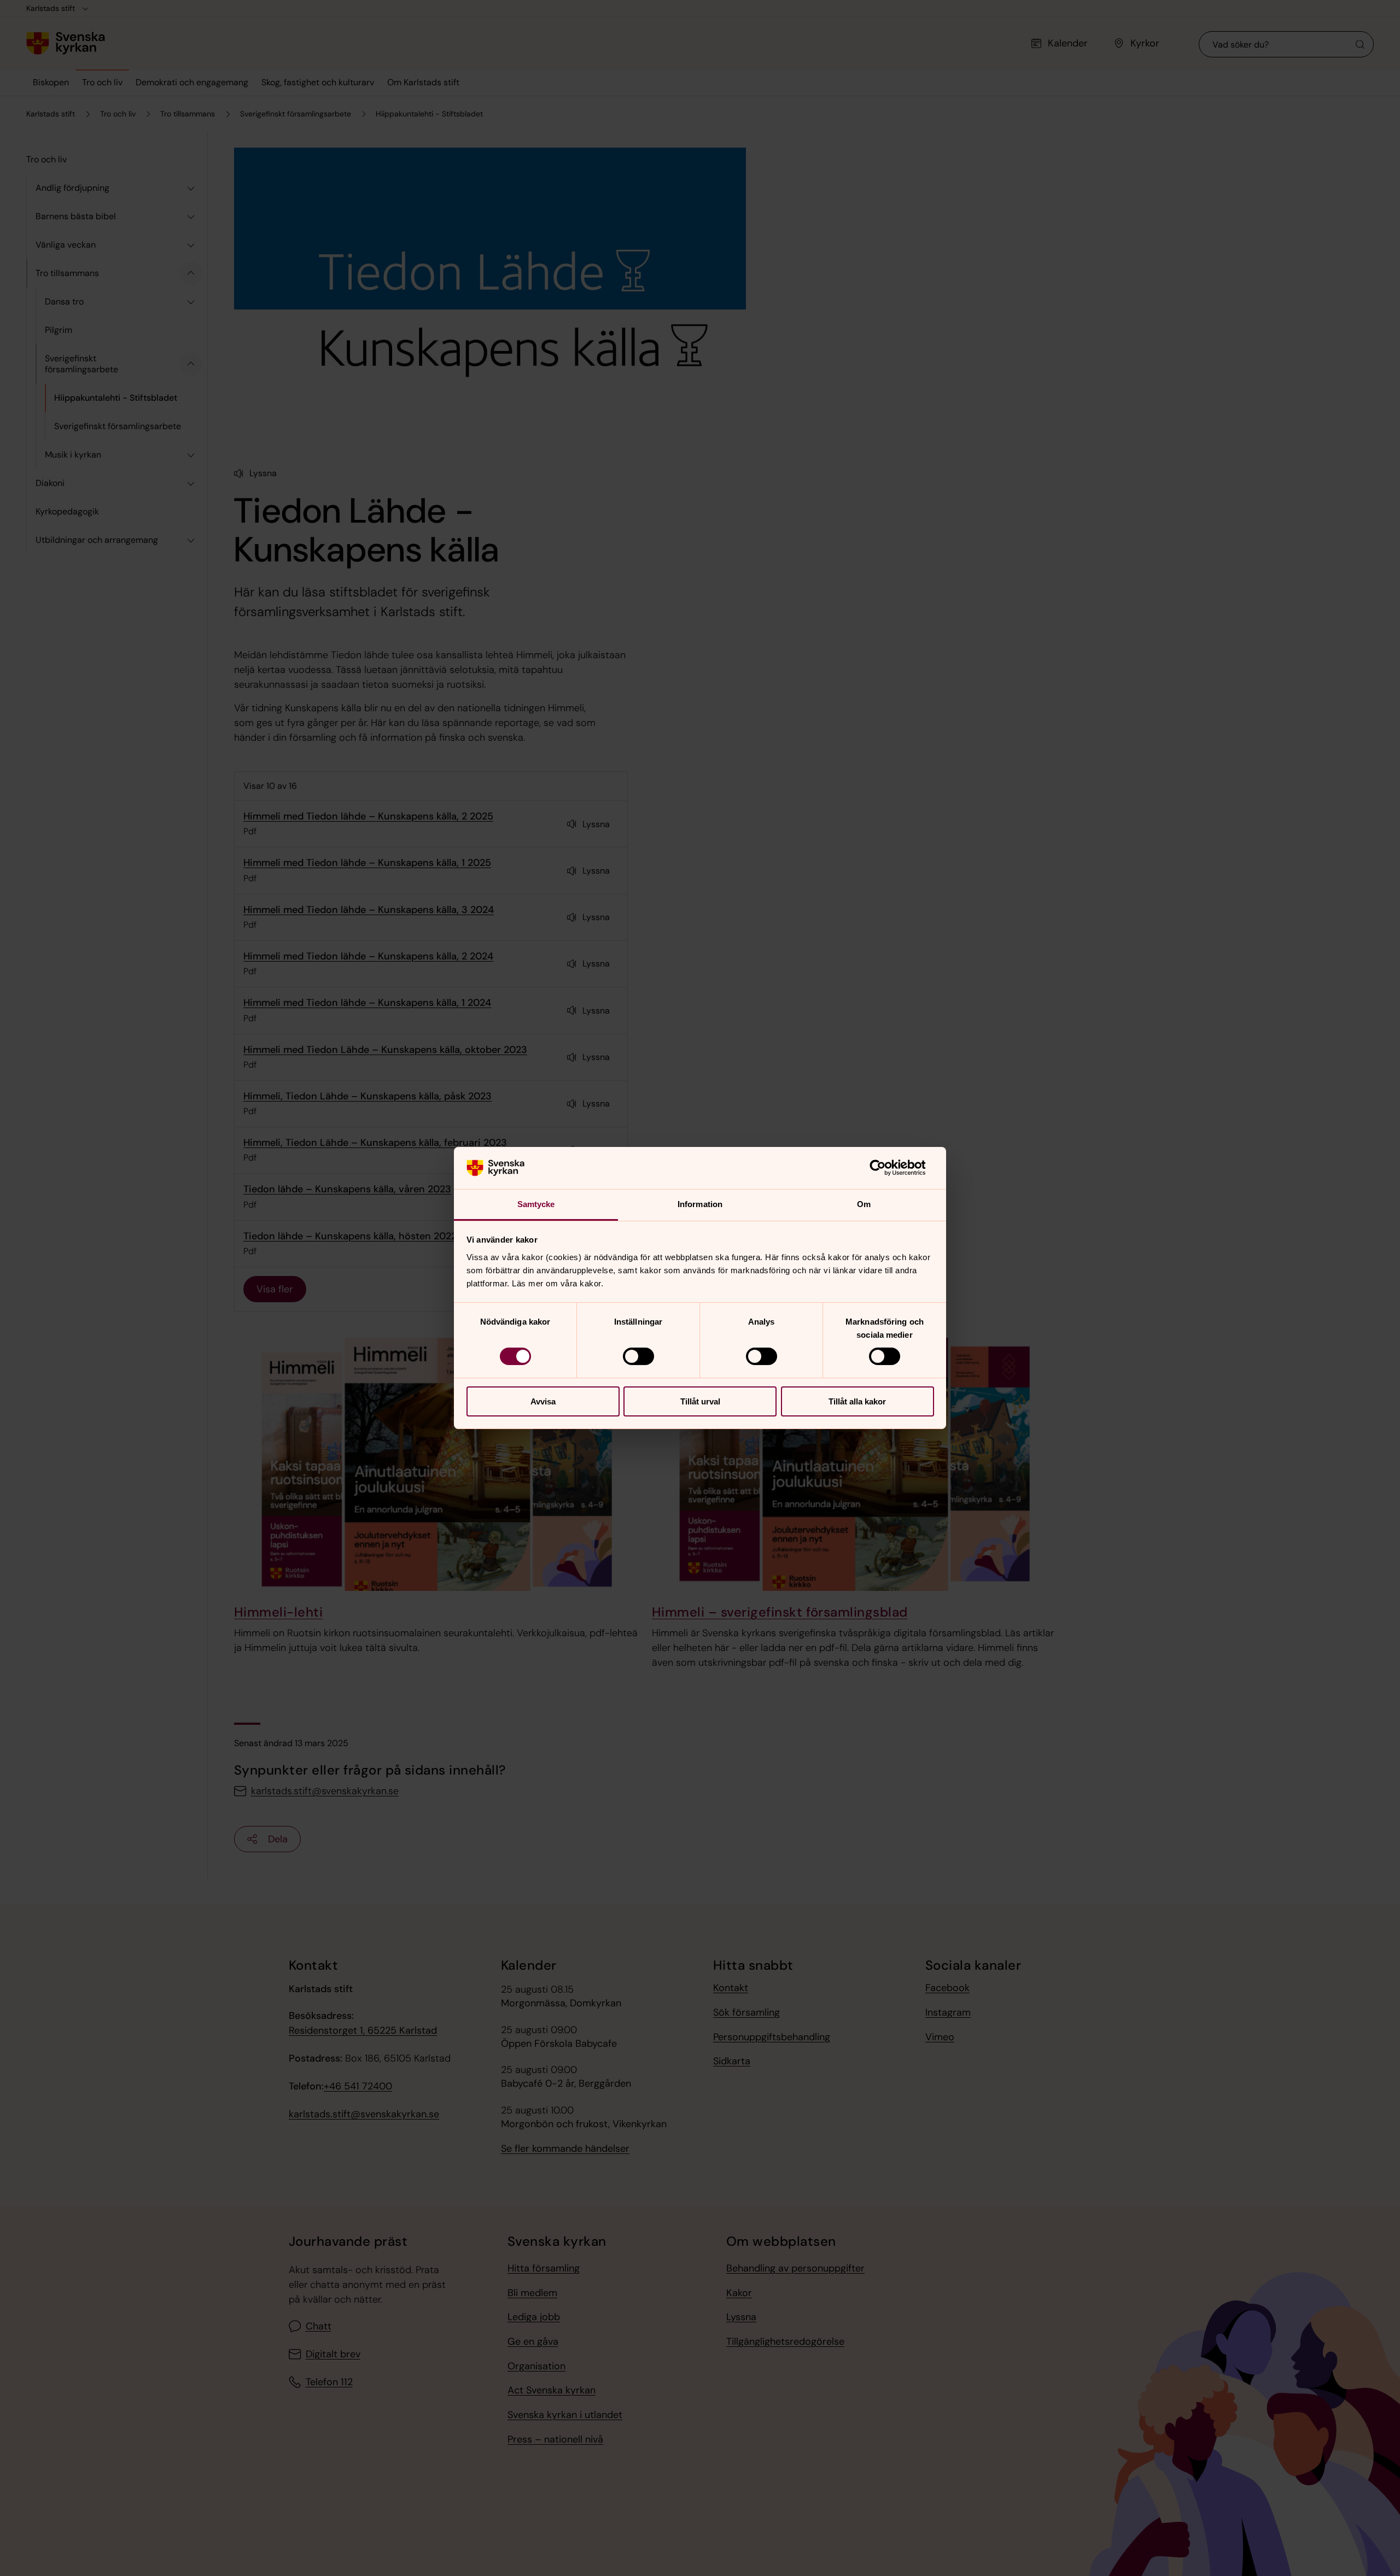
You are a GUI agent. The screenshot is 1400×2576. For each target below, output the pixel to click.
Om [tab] (864, 1204)
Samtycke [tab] (536, 1204)
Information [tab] (700, 1204)
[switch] (638, 1356)
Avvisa (543, 1401)
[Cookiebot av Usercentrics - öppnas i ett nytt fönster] (886, 1168)
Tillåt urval (700, 1401)
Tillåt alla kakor (857, 1401)
